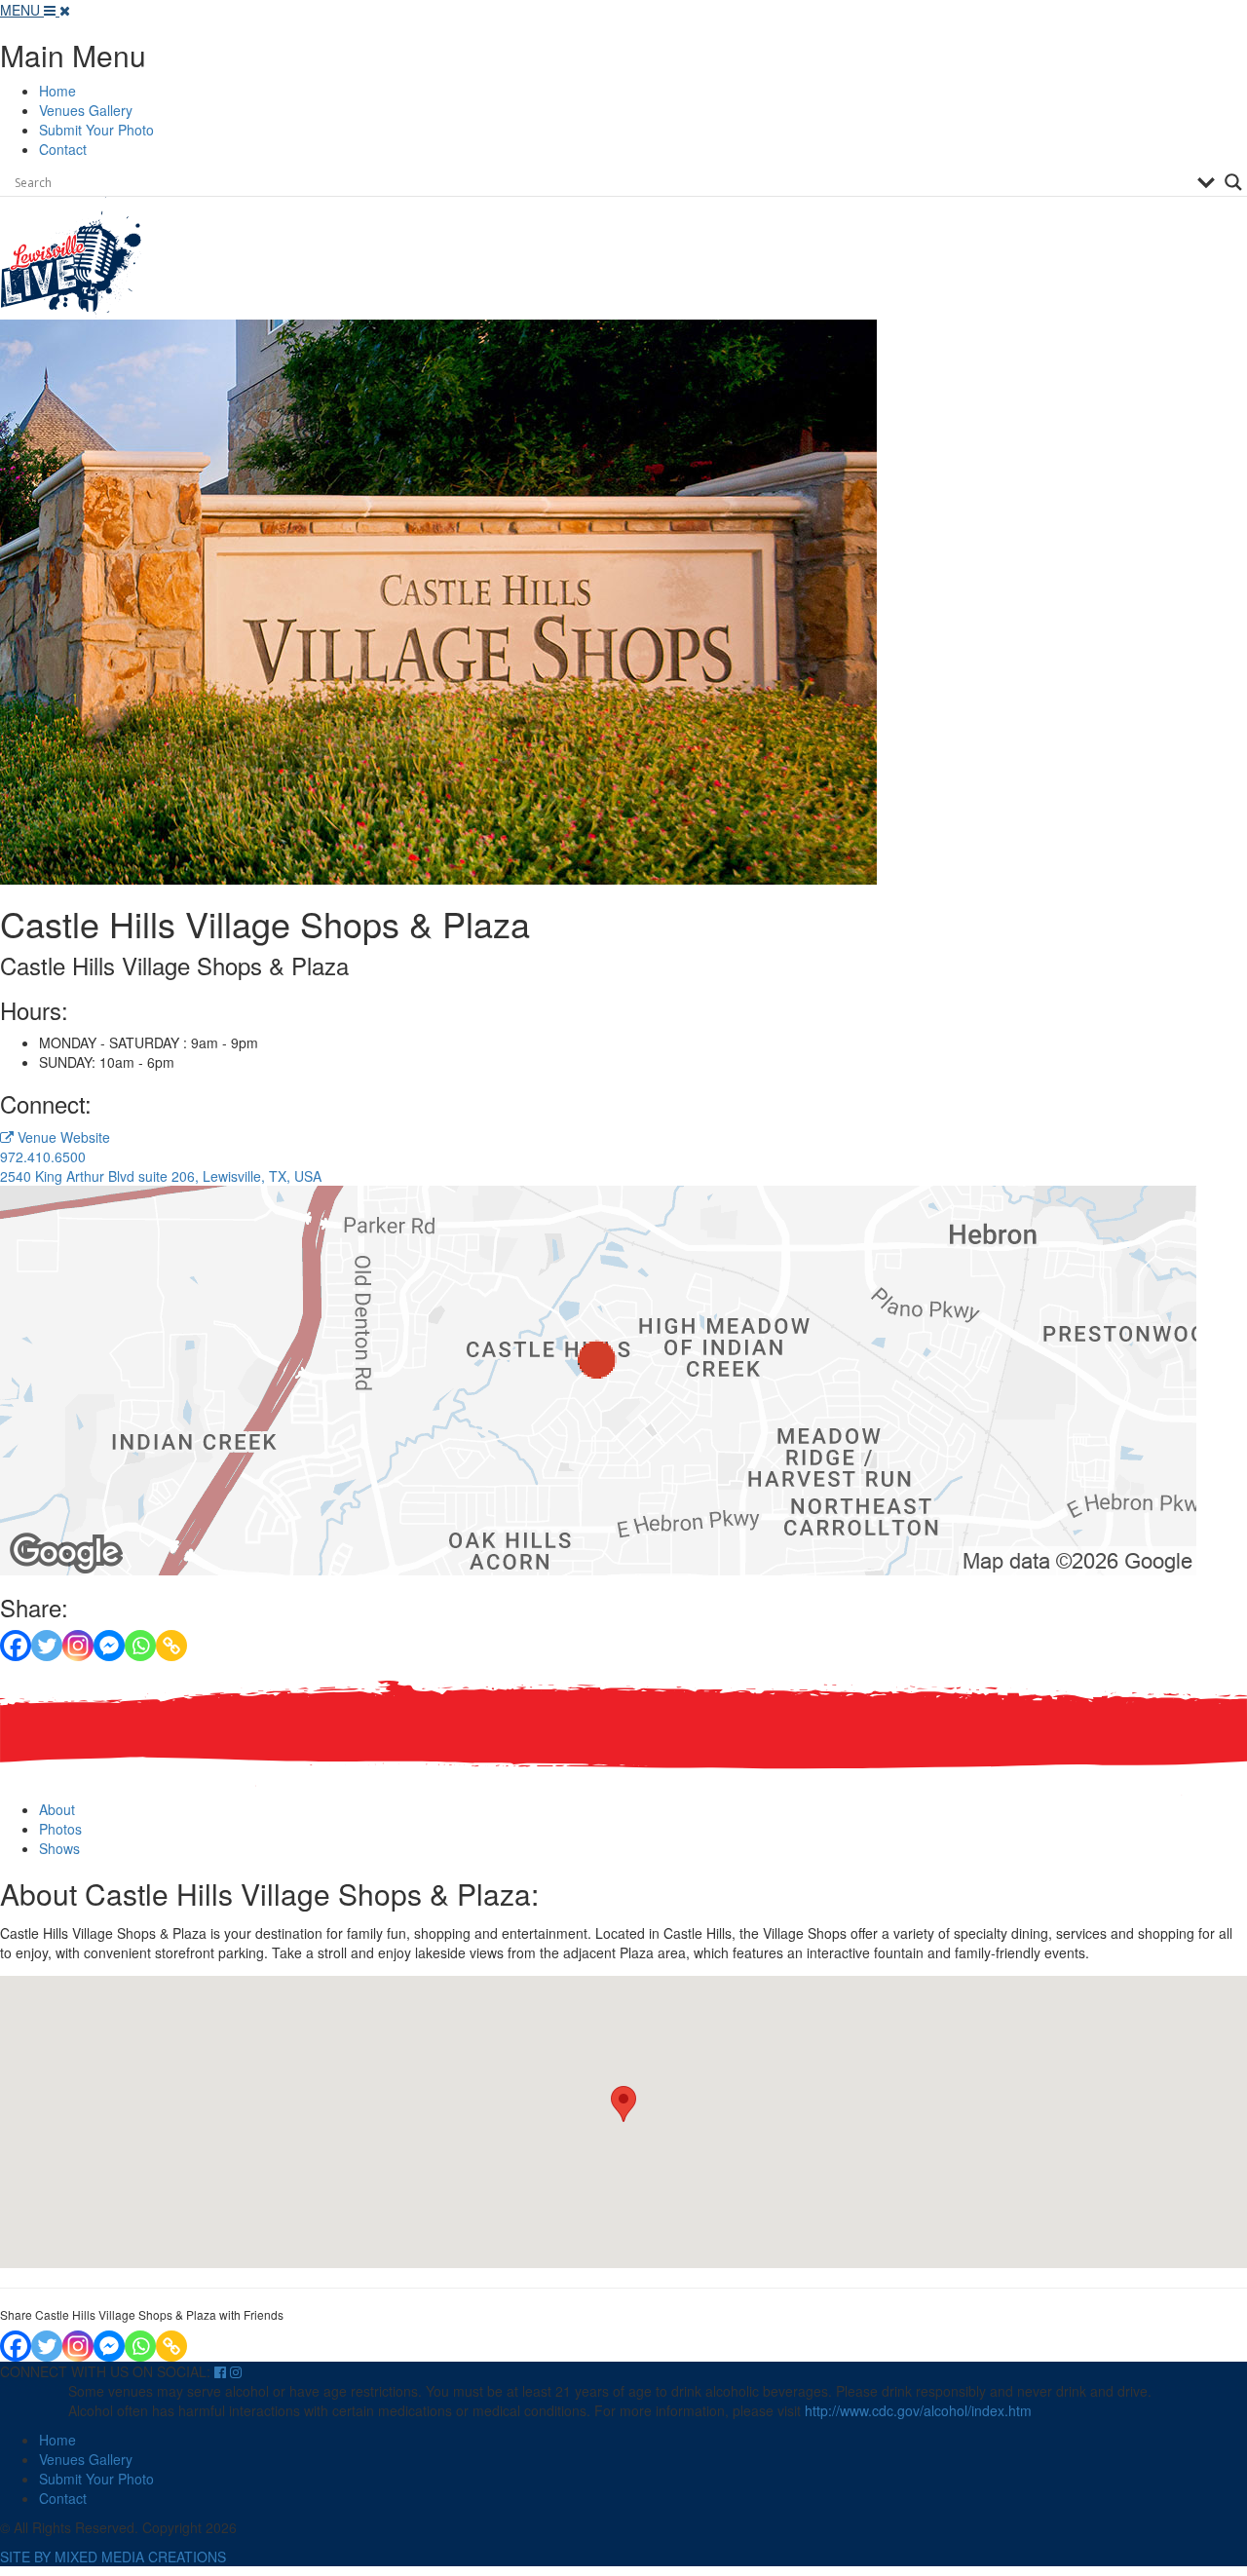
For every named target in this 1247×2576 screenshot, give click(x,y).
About (57, 1809)
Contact (63, 149)
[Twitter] (47, 1646)
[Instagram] (78, 1646)
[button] (623, 2104)
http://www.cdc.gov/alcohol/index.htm (918, 2410)
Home (57, 91)
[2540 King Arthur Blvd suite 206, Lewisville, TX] (598, 1378)
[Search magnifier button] (1233, 182)
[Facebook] (16, 1646)
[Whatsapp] (140, 1646)
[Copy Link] (171, 1646)
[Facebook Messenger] (109, 1646)
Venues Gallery (86, 110)
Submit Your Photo (96, 130)
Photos (60, 1829)
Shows (59, 1848)
